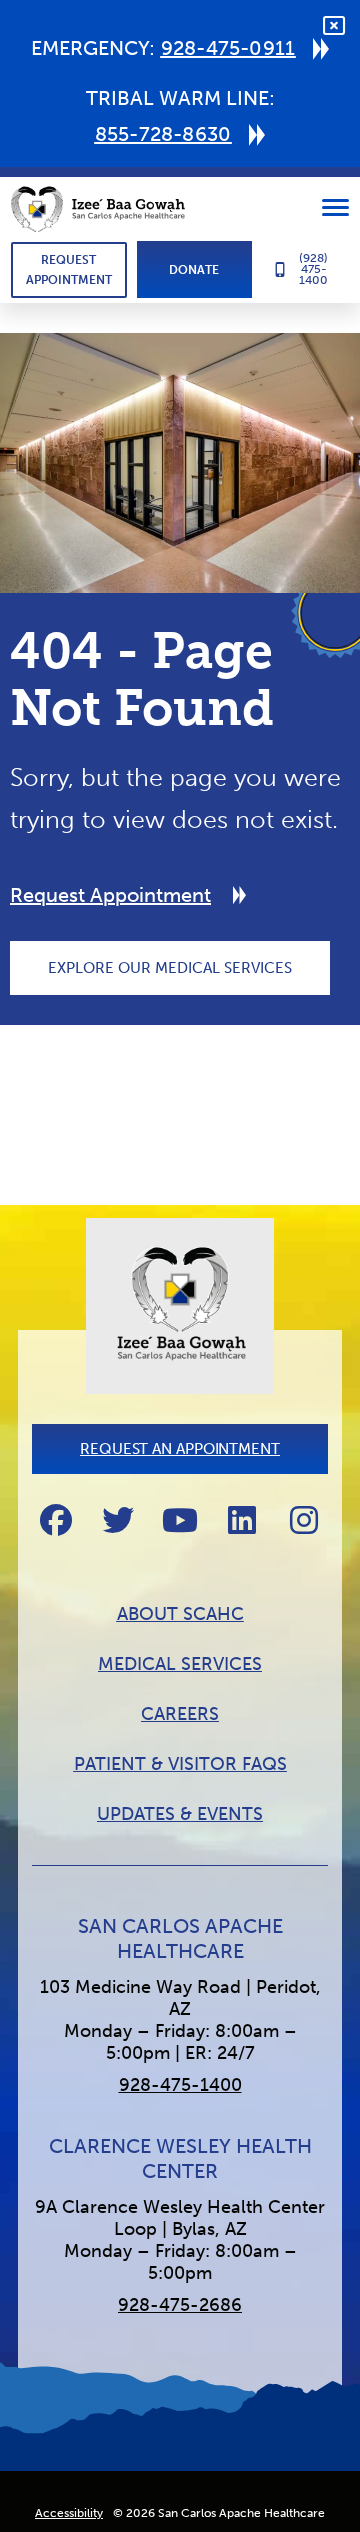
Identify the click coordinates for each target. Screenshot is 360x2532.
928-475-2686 (180, 2305)
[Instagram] (304, 1520)
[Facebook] (56, 1520)
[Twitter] (118, 1520)
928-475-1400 (180, 2085)
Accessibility (69, 2513)
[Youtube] (180, 1520)
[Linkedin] (242, 1520)
